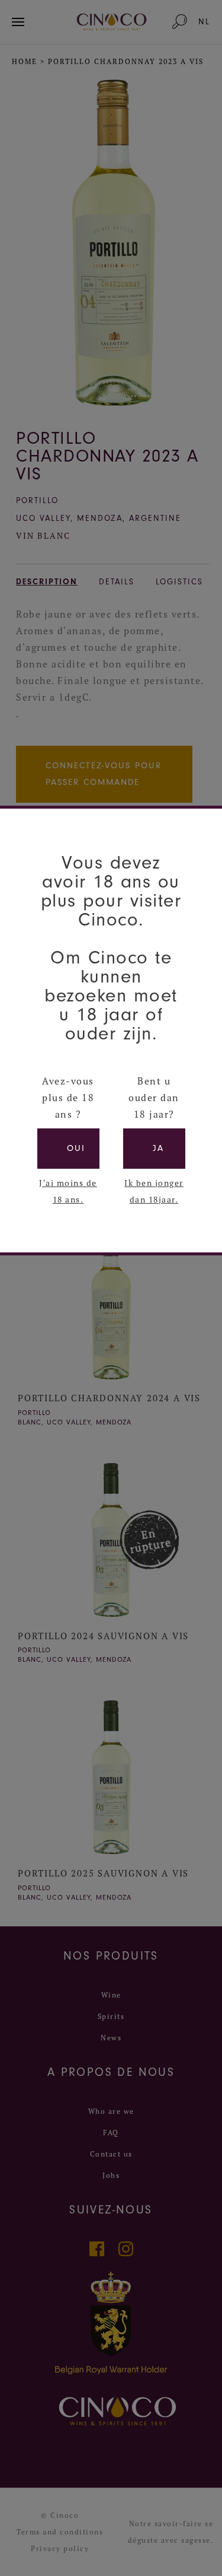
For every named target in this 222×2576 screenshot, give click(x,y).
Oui (76, 1148)
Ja (158, 1148)
